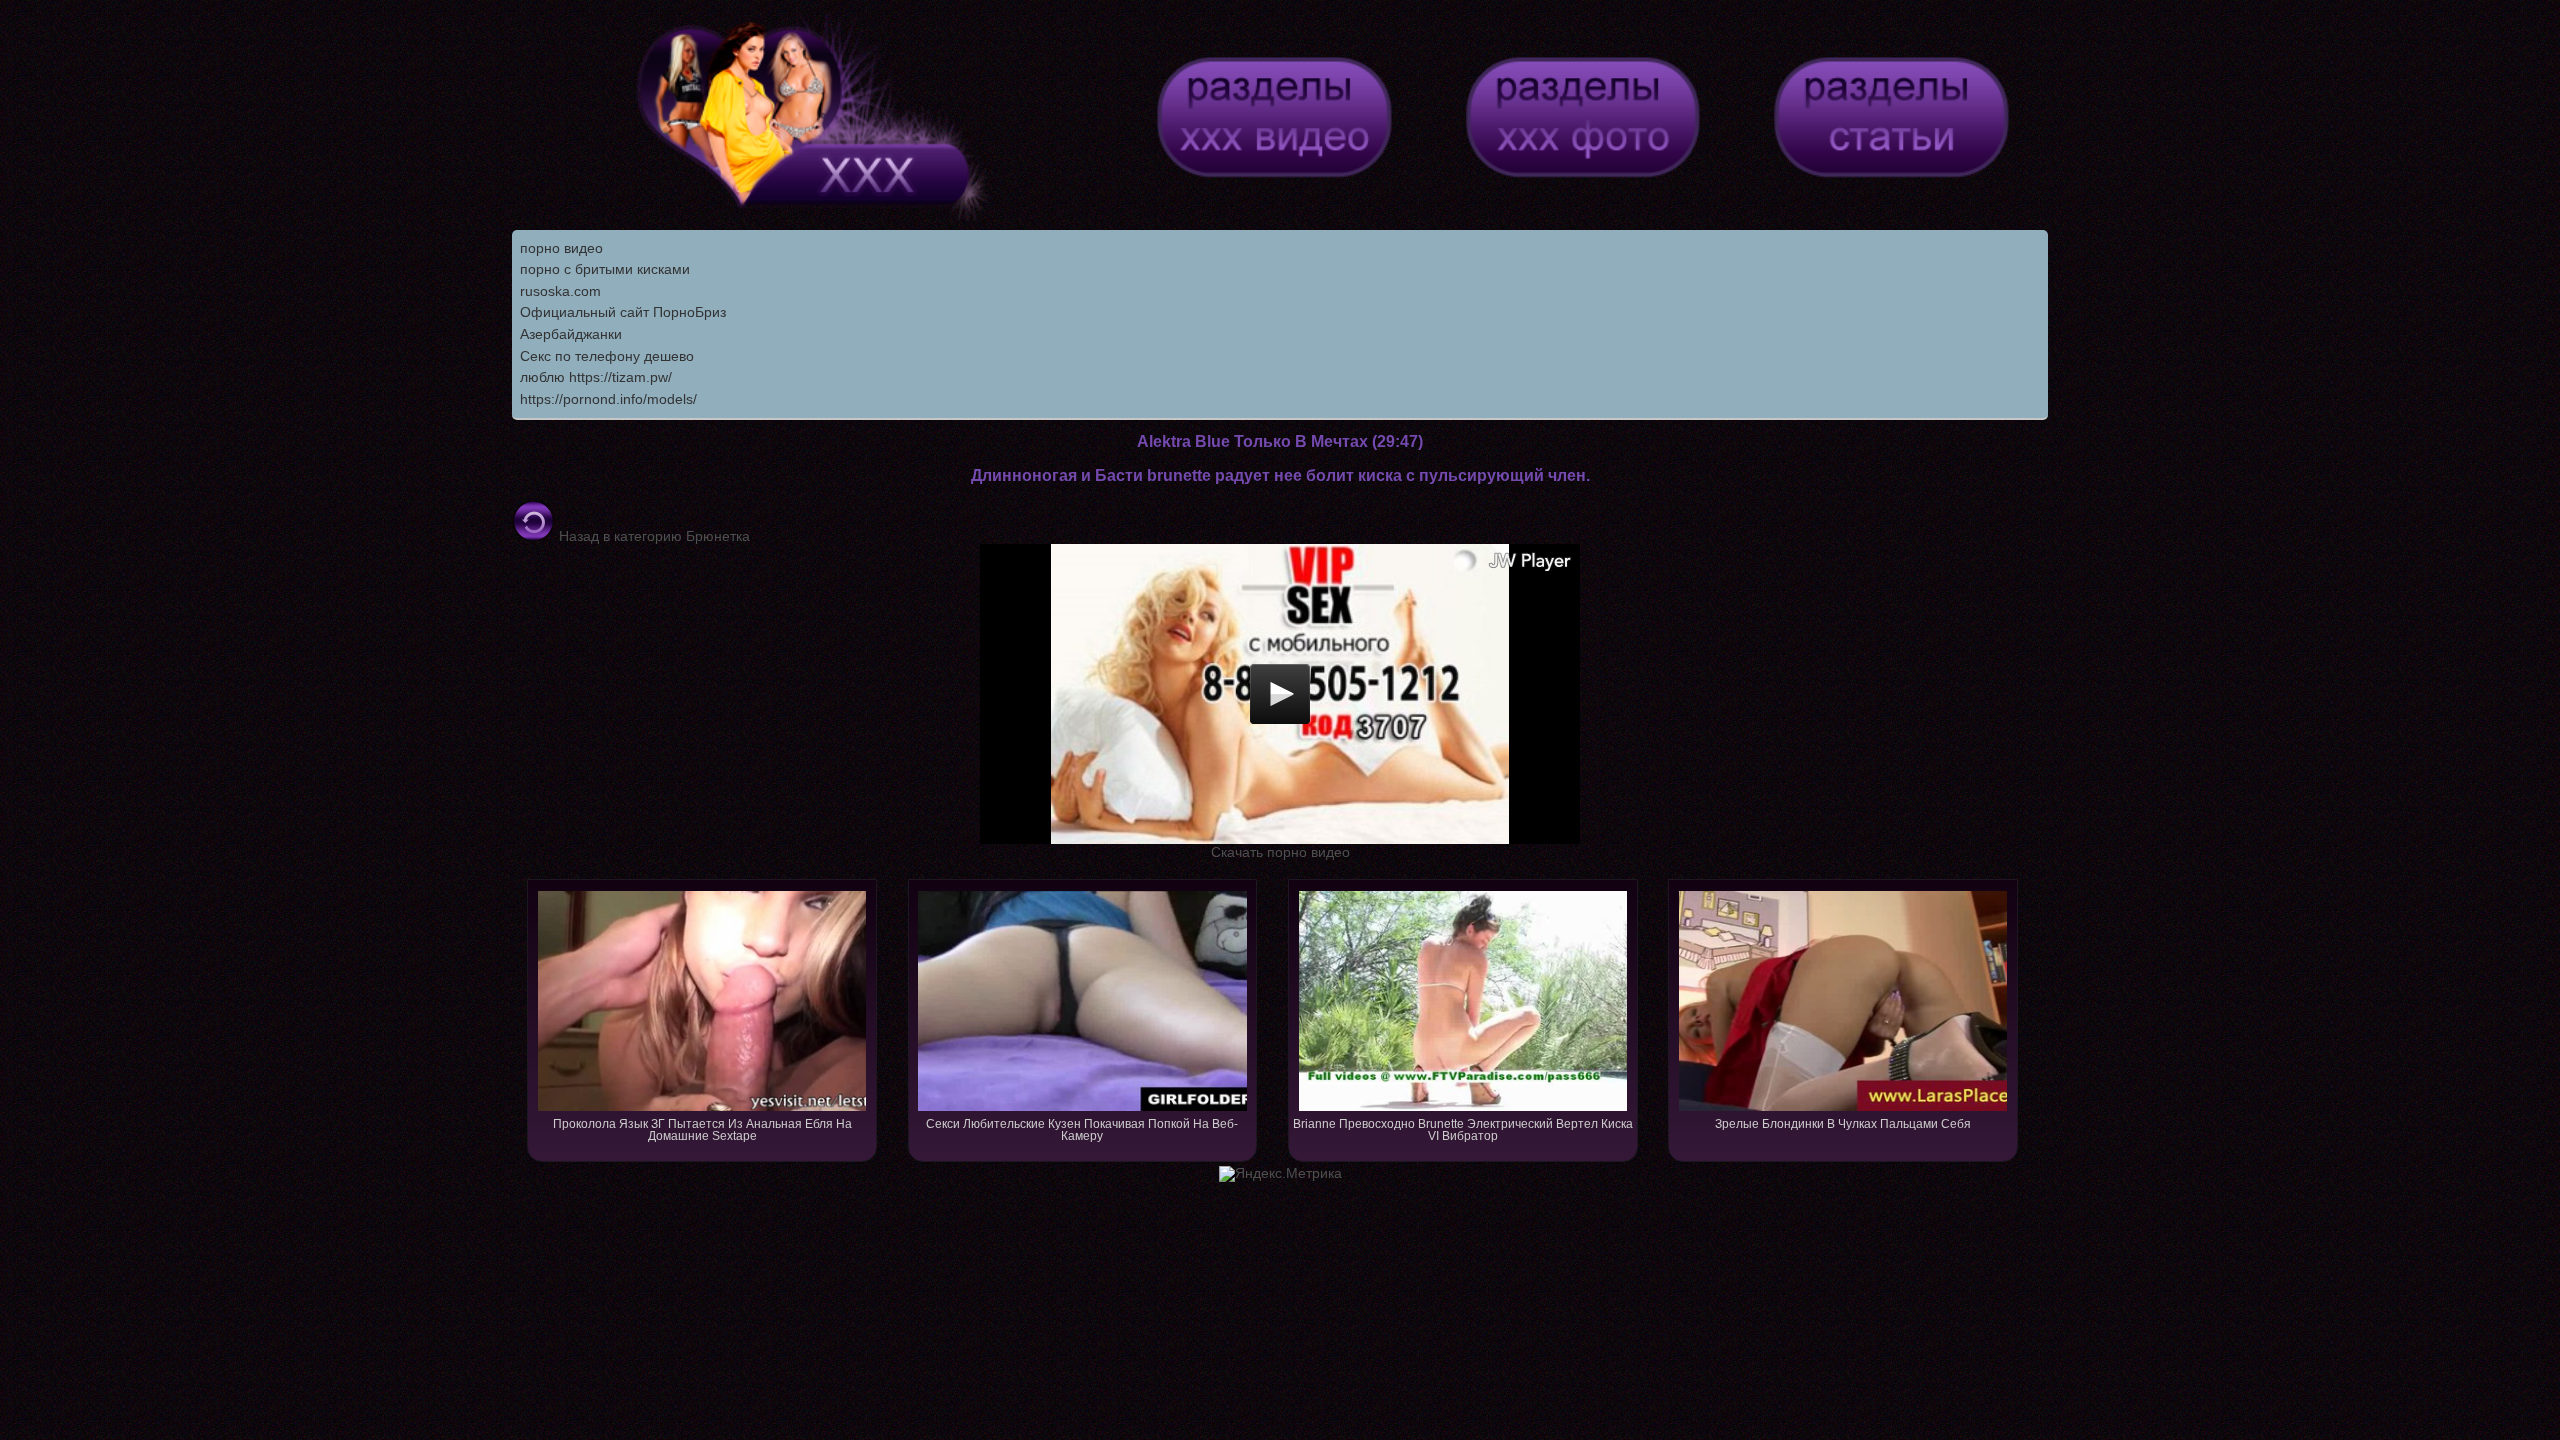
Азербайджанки (571, 334)
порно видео (561, 248)
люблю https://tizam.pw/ (596, 377)
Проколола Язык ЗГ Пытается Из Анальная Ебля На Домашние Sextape (702, 1130)
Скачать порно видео (1280, 852)
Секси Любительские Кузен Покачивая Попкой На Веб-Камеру (1082, 1130)
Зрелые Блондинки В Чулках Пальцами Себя (1843, 1124)
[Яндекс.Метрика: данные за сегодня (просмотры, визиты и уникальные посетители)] (1280, 1174)
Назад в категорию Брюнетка (652, 536)
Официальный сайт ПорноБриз (623, 312)
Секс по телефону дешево (607, 356)
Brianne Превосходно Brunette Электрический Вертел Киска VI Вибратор (1463, 1130)
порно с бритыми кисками (605, 269)
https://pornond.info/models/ (608, 399)
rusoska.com (560, 291)
